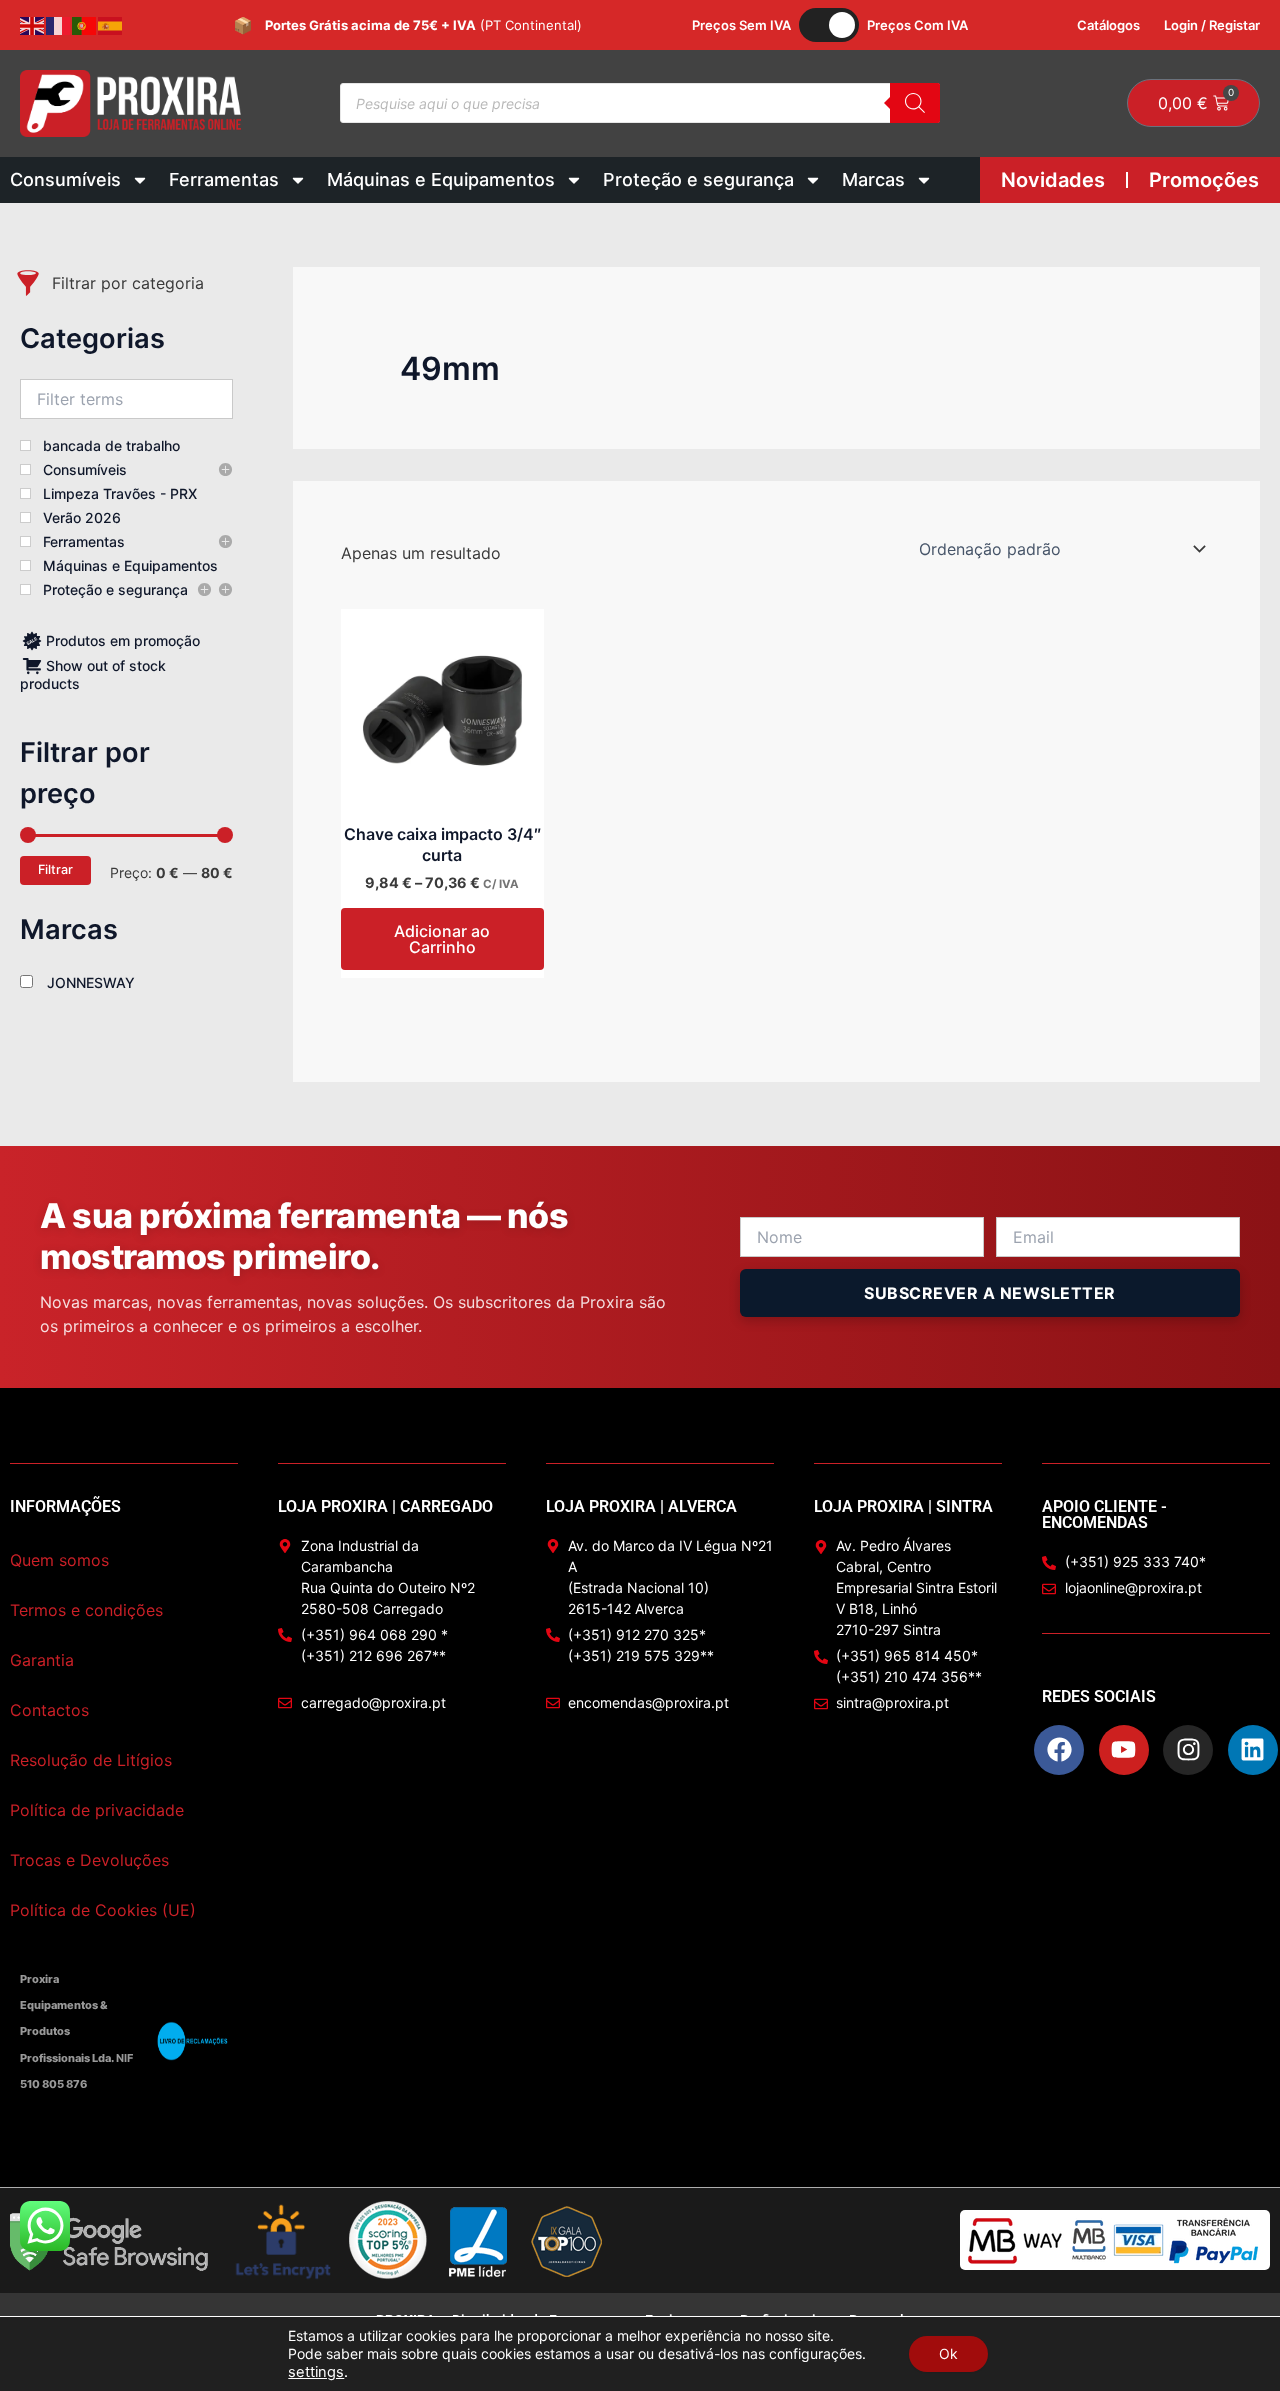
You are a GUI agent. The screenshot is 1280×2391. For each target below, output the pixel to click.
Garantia (42, 1660)
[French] (59, 25)
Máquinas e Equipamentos (441, 179)
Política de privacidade (97, 1810)
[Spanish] (111, 25)
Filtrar (55, 869)
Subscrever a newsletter (990, 1293)
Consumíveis (65, 179)
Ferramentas (224, 179)
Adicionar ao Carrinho (442, 939)
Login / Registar (1212, 25)
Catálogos (1108, 25)
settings (316, 2372)
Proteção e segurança (698, 179)
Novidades (1053, 180)
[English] (33, 25)
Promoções (1204, 180)
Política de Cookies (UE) (103, 1910)
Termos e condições (86, 1610)
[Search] (915, 103)
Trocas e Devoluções (89, 1860)
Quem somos (59, 1560)
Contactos (49, 1710)
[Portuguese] (85, 25)
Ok (948, 2353)
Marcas (873, 179)
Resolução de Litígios (91, 1760)
